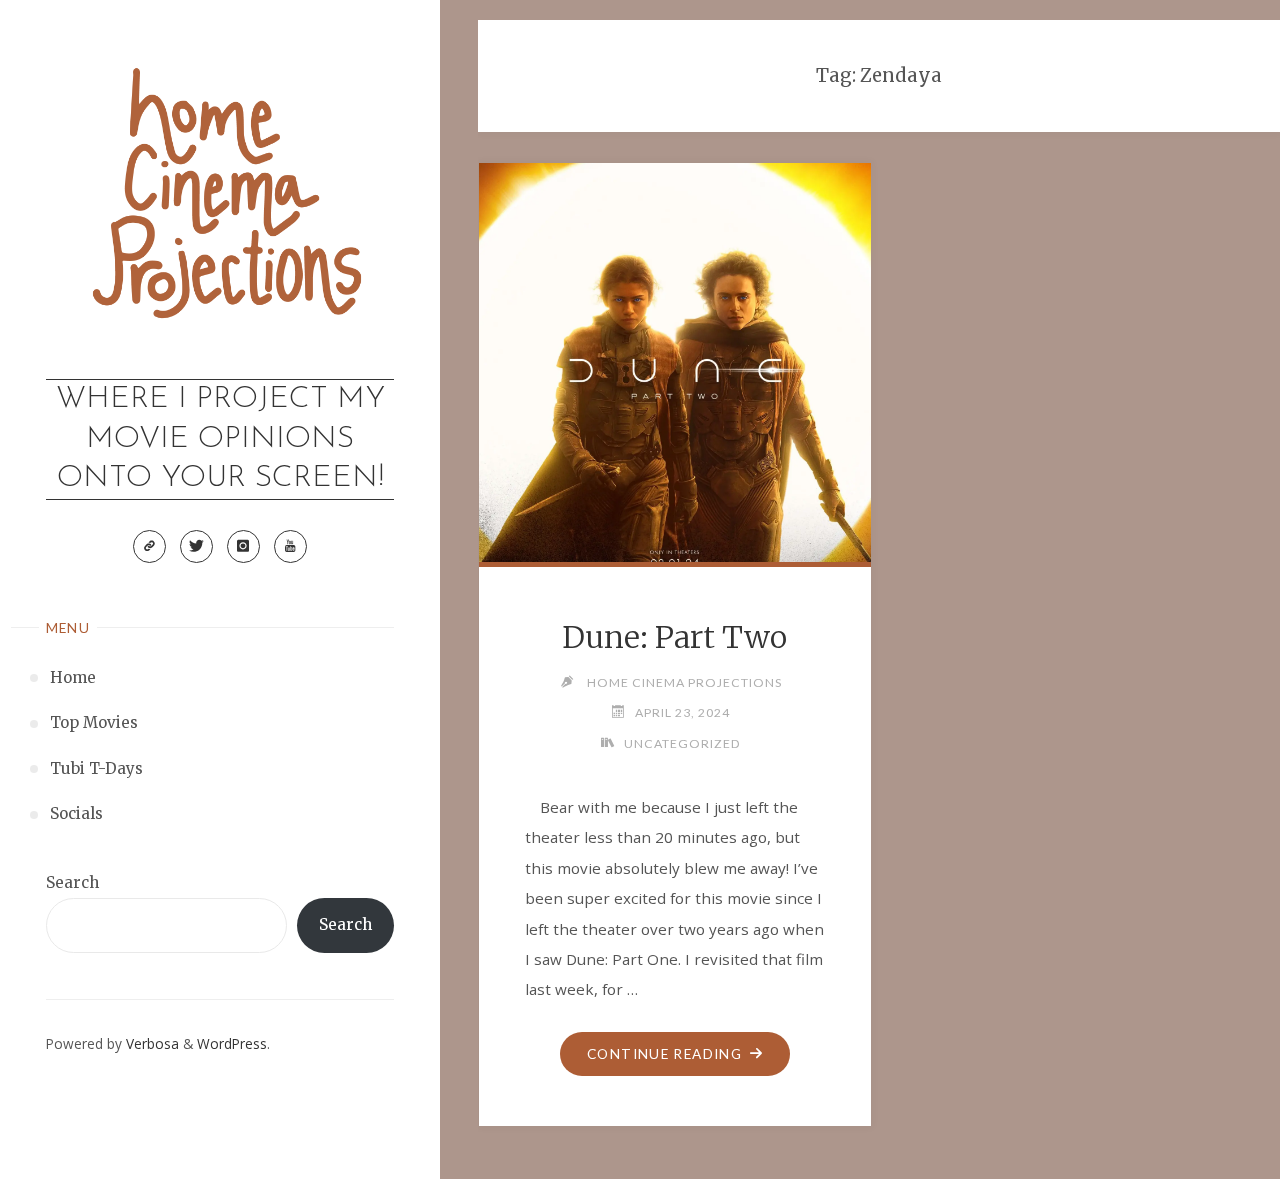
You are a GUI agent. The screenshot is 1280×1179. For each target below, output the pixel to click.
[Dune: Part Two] (674, 358)
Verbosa (150, 1043)
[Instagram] (243, 546)
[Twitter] (196, 546)
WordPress (232, 1043)
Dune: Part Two (674, 637)
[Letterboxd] (149, 546)
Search (72, 882)
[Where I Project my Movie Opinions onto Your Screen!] (220, 204)
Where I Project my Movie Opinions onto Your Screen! (220, 439)
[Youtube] (290, 546)
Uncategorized (682, 743)
